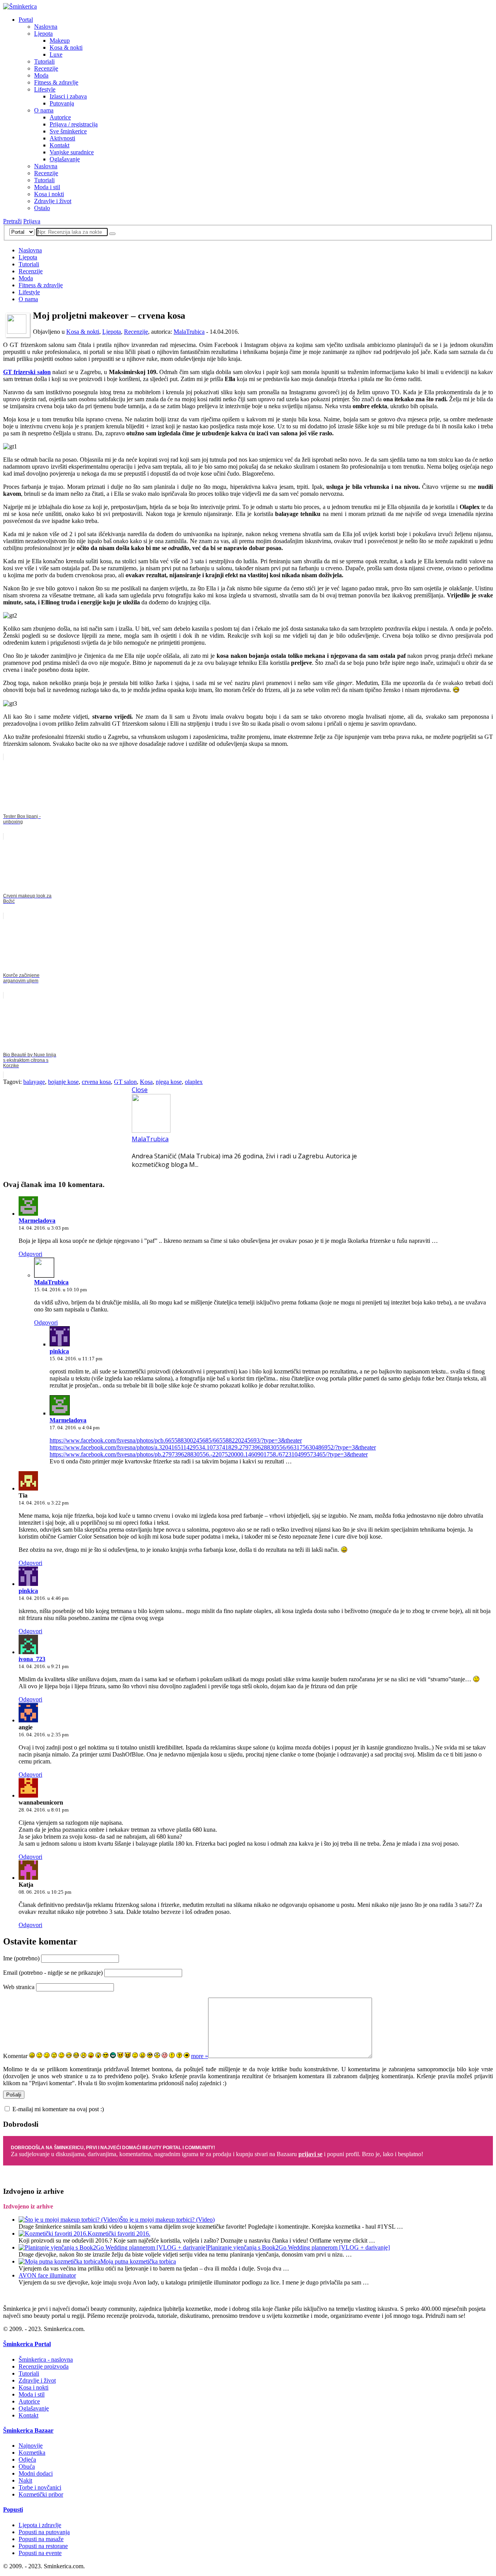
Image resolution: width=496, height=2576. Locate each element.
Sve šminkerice (68, 131)
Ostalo (42, 208)
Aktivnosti (62, 138)
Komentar (15, 2056)
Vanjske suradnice (72, 152)
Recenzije (46, 68)
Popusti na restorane (43, 2546)
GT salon (125, 1082)
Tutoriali (44, 61)
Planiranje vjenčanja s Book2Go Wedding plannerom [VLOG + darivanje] (299, 2247)
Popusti (13, 2510)
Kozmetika (32, 2453)
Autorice (60, 117)
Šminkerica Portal (27, 2344)
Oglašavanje (65, 159)
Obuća (27, 2466)
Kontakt (59, 145)
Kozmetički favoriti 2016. (119, 2234)
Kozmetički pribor (41, 2494)
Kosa (146, 1082)
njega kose (169, 1082)
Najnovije (31, 2446)
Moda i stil (47, 187)
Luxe (56, 54)
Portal (26, 20)
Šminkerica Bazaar (28, 2430)
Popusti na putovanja (44, 2532)
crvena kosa (96, 1082)
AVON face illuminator (47, 2275)
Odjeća (27, 2460)
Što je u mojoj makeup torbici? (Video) (167, 2220)
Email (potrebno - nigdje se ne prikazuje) (53, 1973)
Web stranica (19, 1987)
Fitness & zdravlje (56, 82)
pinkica (59, 1351)
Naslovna (46, 27)
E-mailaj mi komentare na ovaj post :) (58, 2109)
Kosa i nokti (49, 194)
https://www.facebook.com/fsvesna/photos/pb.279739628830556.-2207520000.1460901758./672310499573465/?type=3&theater (209, 1454)
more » (200, 2056)
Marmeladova (37, 1221)
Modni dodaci (36, 2473)
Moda (41, 75)
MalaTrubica (189, 332)
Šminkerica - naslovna (46, 2359)
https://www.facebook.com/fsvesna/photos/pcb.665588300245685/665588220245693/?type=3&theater (176, 1440)
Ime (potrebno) (21, 1958)
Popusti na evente (40, 2553)
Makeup (60, 41)
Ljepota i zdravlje (40, 2525)
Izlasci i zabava (68, 96)
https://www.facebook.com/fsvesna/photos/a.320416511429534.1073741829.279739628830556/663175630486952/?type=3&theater (213, 1447)
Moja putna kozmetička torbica (138, 2261)
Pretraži (12, 221)
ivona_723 (32, 1659)
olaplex (194, 1082)
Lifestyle (45, 89)
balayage (34, 1082)
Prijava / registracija (74, 124)
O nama (44, 110)
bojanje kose (63, 1082)
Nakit (25, 2480)
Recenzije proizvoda (44, 2366)
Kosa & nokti (66, 47)
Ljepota (43, 34)
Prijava (32, 221)
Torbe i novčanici (40, 2487)
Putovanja (62, 103)
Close (140, 1090)
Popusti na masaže (41, 2539)
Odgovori (30, 1254)
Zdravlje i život (53, 201)
